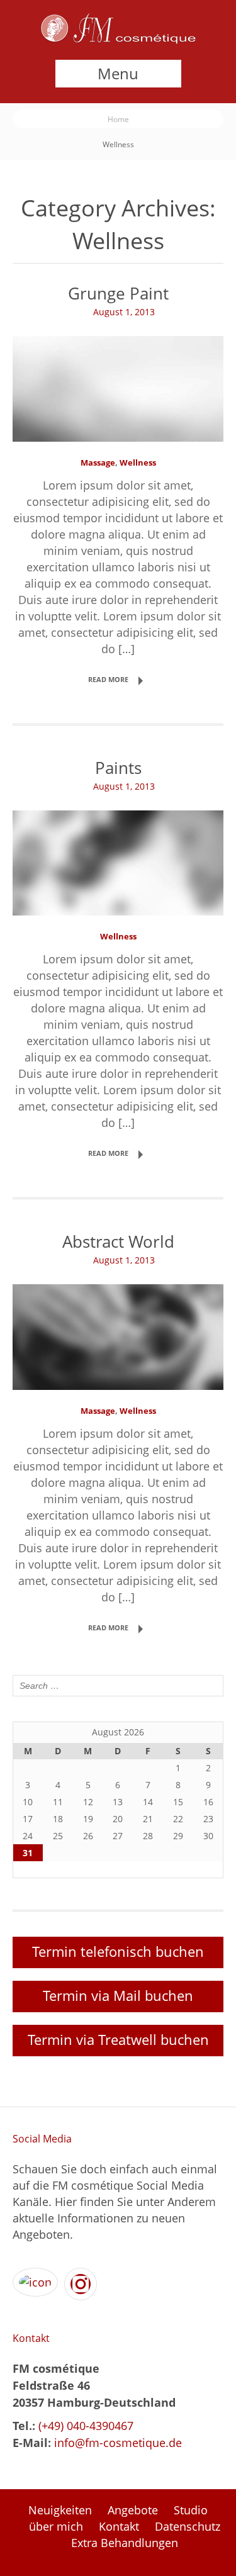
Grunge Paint (118, 294)
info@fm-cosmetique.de (118, 2443)
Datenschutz (188, 2526)
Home (118, 119)
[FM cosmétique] (118, 40)
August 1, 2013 (124, 312)
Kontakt (119, 2526)
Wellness (138, 462)
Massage (98, 462)
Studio (191, 2510)
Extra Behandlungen (125, 2543)
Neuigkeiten (60, 2510)
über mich (56, 2526)
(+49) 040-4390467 (84, 2426)
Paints (118, 768)
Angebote (133, 2510)
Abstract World (118, 1242)
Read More (108, 679)
